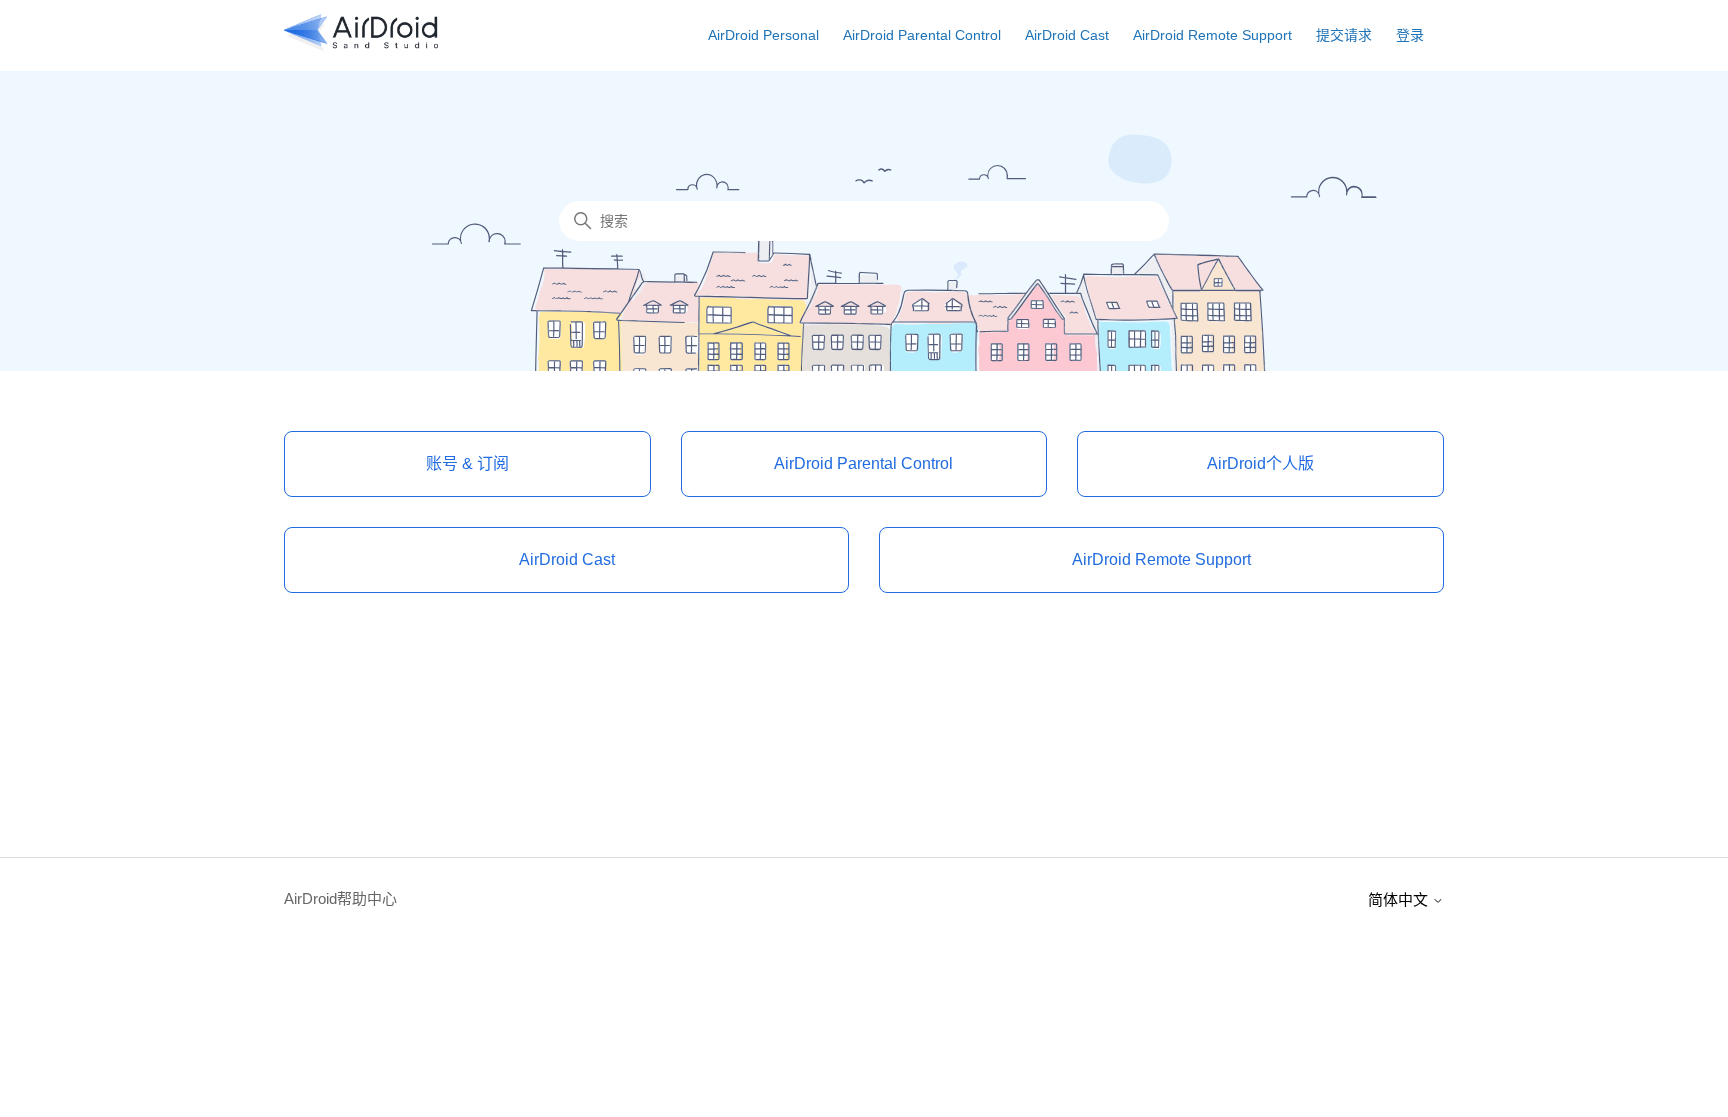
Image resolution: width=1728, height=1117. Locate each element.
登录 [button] (1410, 35)
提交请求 (1344, 35)
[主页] (361, 45)
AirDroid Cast (1067, 35)
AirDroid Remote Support (1212, 35)
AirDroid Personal (763, 35)
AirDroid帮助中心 (340, 898)
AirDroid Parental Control (922, 35)
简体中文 (1400, 899)
